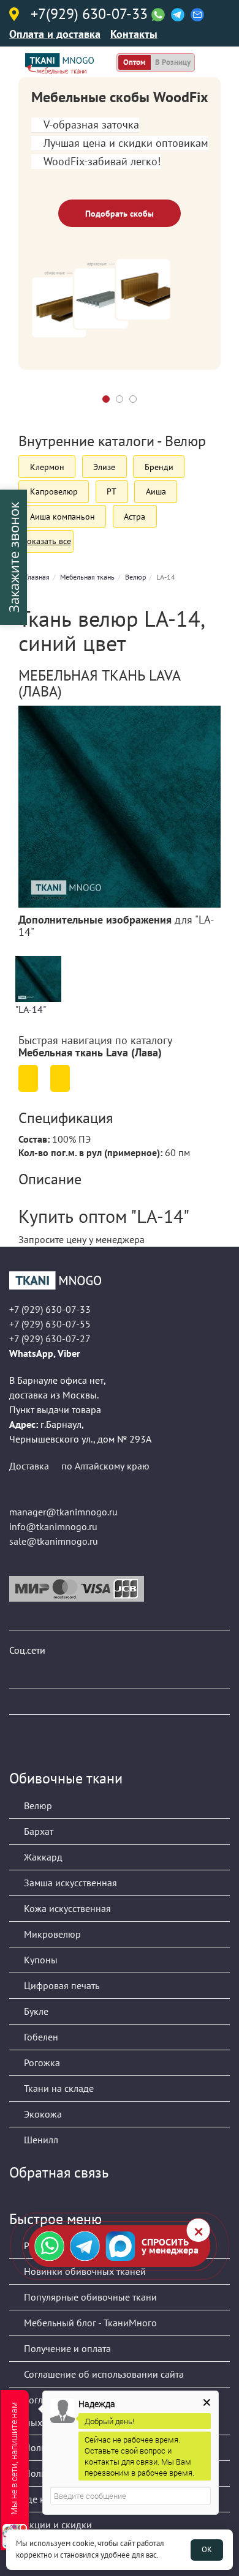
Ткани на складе (58, 2088)
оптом (135, 62)
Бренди (159, 467)
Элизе (104, 467)
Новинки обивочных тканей (84, 2271)
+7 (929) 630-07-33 (50, 1309)
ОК (207, 2549)
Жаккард (42, 1857)
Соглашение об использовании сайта (103, 2374)
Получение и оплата (66, 2348)
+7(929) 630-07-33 (89, 15)
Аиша (156, 491)
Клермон (47, 467)
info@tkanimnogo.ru (53, 1526)
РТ (112, 491)
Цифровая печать (60, 1985)
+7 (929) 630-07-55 (50, 1324)
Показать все (46, 541)
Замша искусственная (69, 1883)
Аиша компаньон (63, 517)
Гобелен (40, 2037)
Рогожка (41, 2063)
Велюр (135, 577)
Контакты (134, 34)
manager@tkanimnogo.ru (63, 1512)
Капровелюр (54, 491)
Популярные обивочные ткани (89, 2297)
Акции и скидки (57, 2525)
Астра (135, 517)
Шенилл (40, 2140)
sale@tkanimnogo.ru (54, 1541)
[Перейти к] (28, 1078)
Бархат (37, 1831)
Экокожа (42, 2114)
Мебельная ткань (87, 577)
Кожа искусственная (66, 1908)
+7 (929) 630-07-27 (50, 1338)
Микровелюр (51, 1934)
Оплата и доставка (55, 34)
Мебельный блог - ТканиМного (89, 2323)
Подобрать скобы (120, 214)
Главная (37, 577)
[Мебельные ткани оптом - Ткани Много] (120, 1280)
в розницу (173, 62)
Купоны (40, 1960)
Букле (35, 2011)
